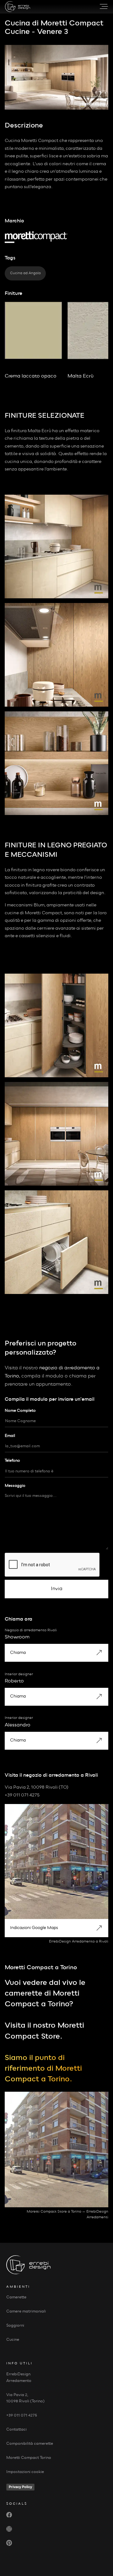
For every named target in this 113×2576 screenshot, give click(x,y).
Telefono (12, 1461)
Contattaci (16, 2429)
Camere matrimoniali (26, 2311)
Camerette (16, 2297)
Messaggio (15, 1486)
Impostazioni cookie (25, 2472)
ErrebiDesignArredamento (19, 2378)
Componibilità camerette (30, 2444)
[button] (101, 7)
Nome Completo (20, 1411)
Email (10, 1436)
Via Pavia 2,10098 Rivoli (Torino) (25, 2398)
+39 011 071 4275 (22, 2415)
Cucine (13, 2340)
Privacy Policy (20, 2487)
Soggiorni (15, 2326)
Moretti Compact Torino (29, 2458)
